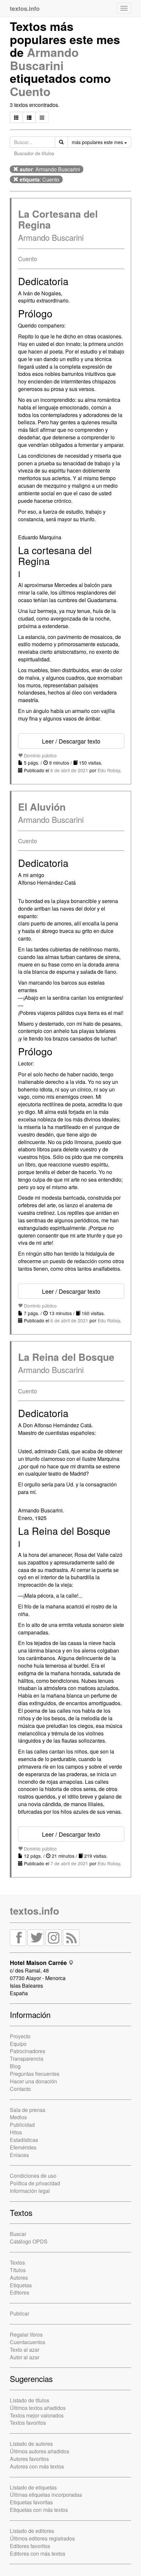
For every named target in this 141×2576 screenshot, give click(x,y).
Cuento (30, 91)
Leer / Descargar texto (71, 741)
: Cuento (40, 179)
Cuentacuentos (28, 2342)
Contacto (20, 2089)
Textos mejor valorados (37, 2415)
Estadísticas (24, 2140)
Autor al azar (25, 2357)
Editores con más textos (38, 2553)
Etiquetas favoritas (31, 2502)
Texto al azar (25, 2350)
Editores (20, 2292)
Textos (17, 2262)
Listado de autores (31, 2444)
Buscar (18, 2234)
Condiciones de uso (33, 2176)
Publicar (20, 2313)
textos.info (34, 1911)
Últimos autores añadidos (40, 2451)
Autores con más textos (37, 2466)
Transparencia (27, 2059)
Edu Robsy (109, 770)
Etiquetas (21, 2285)
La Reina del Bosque (66, 1357)
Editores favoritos (30, 2546)
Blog (15, 2066)
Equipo (18, 2044)
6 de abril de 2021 (69, 770)
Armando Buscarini (44, 59)
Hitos (16, 2132)
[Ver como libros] (16, 117)
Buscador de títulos (34, 153)
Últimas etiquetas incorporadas (46, 2495)
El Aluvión (42, 807)
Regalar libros (26, 2334)
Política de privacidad (35, 2183)
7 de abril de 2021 (69, 1863)
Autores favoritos (29, 2459)
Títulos (18, 2270)
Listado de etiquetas (33, 2487)
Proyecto (20, 2036)
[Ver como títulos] (29, 117)
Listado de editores (32, 2531)
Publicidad (22, 2125)
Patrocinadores (28, 2051)
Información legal (30, 2191)
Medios (18, 2117)
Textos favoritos (28, 2423)
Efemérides (23, 2147)
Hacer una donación (33, 2081)
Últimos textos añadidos (38, 2408)
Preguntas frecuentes (35, 2074)
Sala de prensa (28, 2110)
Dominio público (40, 755)
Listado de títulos (30, 2400)
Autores (19, 2278)
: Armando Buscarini (50, 169)
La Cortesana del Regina (58, 219)
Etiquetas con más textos (39, 2510)
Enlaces (19, 2155)
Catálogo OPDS (29, 2241)
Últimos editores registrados (42, 2538)
